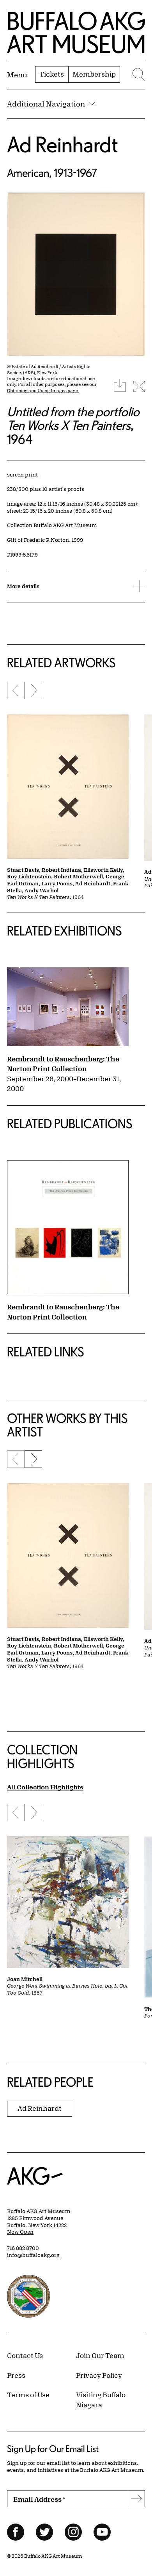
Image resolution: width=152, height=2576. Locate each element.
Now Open (20, 2232)
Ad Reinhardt (63, 144)
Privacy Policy (99, 2375)
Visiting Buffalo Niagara (101, 2400)
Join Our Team (100, 2355)
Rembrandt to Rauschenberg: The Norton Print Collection (63, 1064)
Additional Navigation (46, 104)
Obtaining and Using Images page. (43, 390)
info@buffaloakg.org (33, 2255)
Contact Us (25, 2355)
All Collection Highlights (45, 1787)
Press (16, 2375)
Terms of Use (28, 2394)
